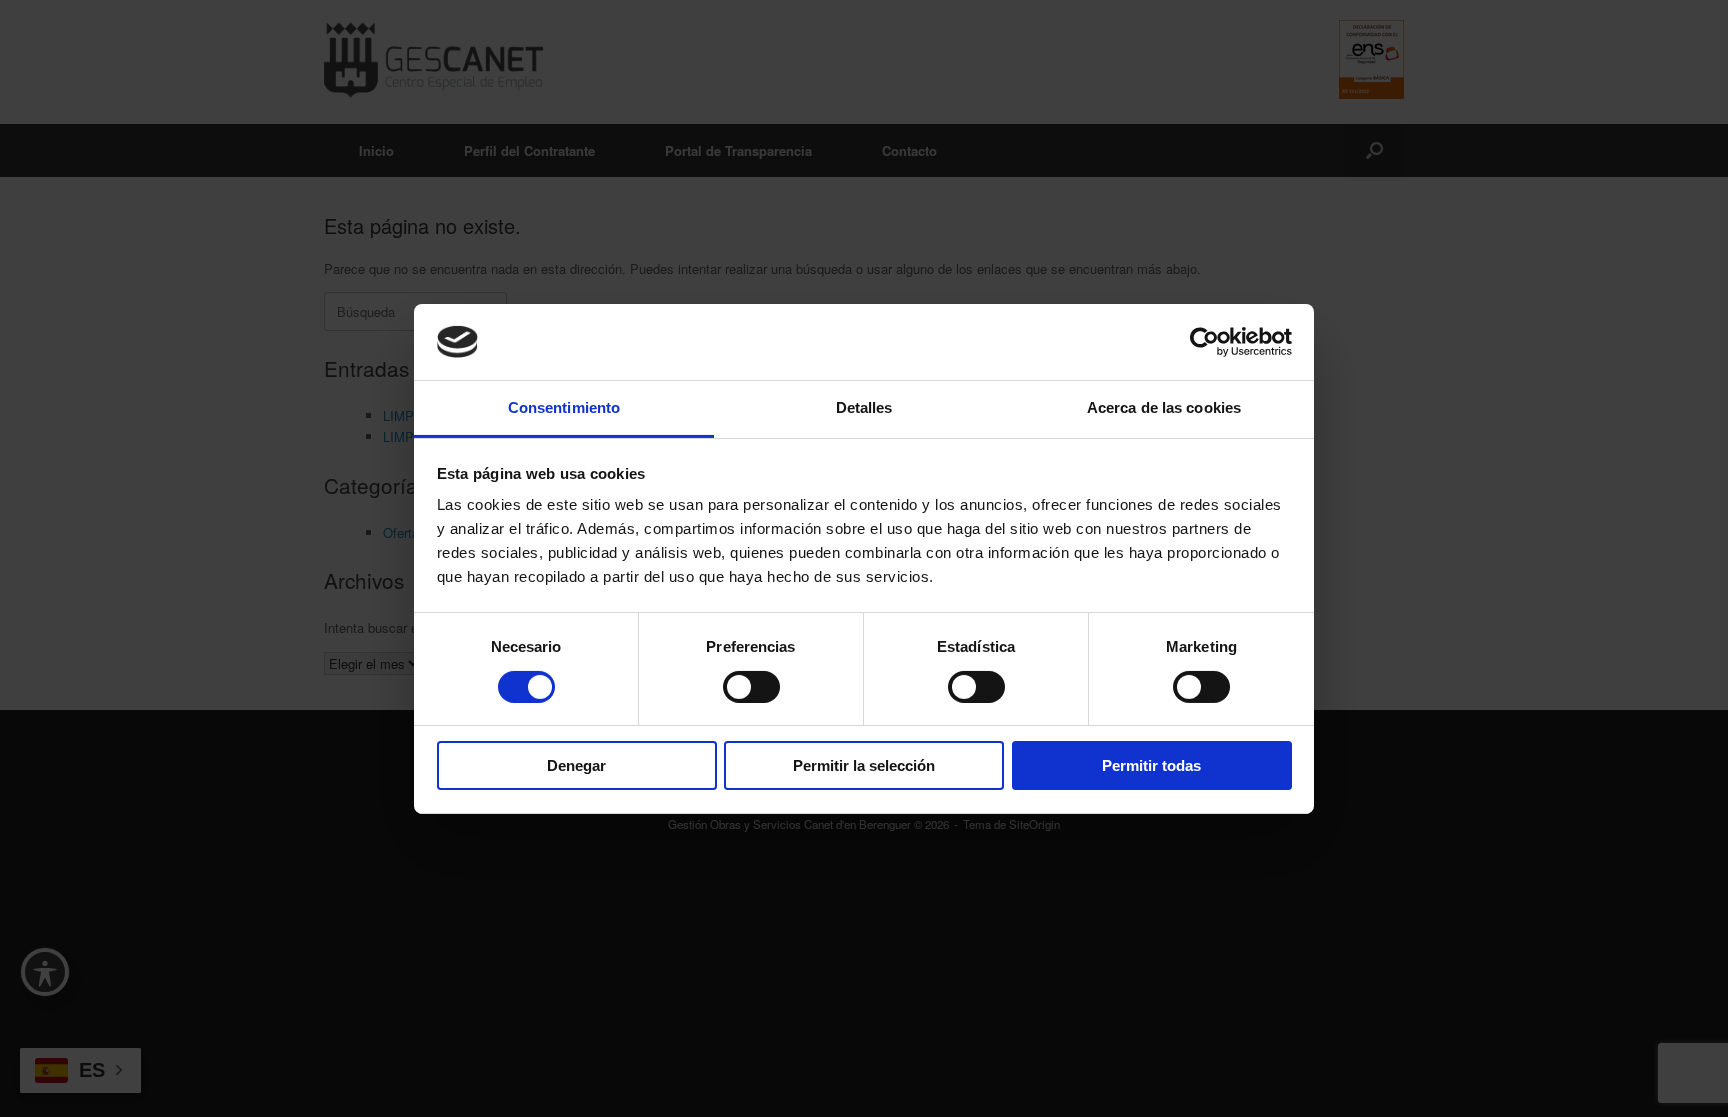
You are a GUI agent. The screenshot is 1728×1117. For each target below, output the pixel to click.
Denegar (576, 765)
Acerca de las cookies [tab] (1164, 407)
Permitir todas (1151, 765)
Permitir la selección (864, 765)
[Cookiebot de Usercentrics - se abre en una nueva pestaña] (1204, 342)
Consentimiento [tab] (564, 407)
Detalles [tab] (864, 407)
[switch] (751, 687)
